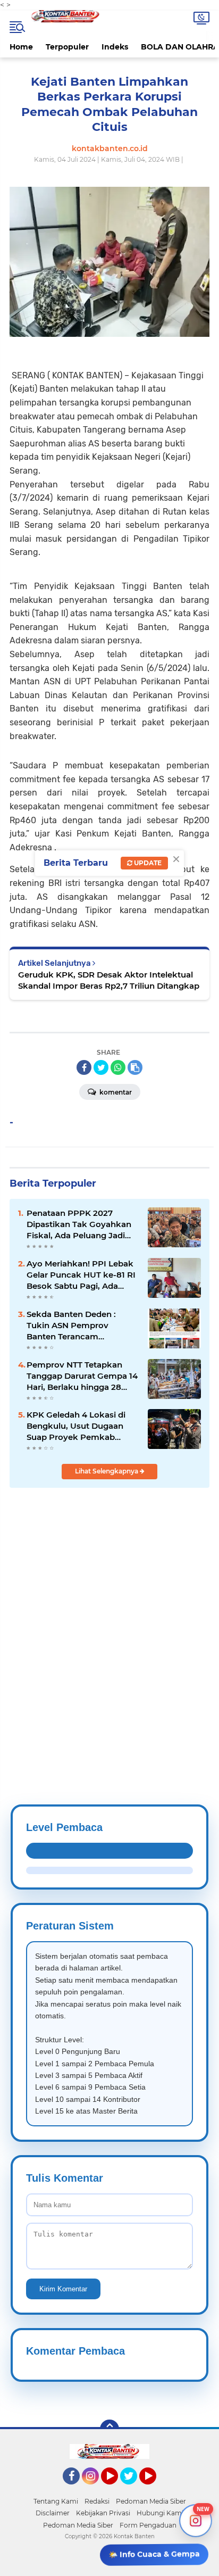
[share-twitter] (101, 1067)
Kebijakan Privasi (103, 2513)
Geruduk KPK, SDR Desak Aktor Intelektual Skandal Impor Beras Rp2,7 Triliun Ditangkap (109, 980)
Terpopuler (67, 47)
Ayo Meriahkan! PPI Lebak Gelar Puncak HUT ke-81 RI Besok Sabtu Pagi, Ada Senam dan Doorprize (81, 1275)
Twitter (133, 2489)
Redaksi (97, 2501)
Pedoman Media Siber (151, 2501)
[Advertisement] (109, 1620)
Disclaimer (53, 2513)
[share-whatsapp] (118, 1067)
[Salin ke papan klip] (135, 1067)
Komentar (115, 1092)
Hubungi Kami (160, 2513)
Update (147, 863)
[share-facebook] (84, 1067)
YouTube (117, 2489)
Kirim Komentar (63, 2289)
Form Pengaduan (148, 2525)
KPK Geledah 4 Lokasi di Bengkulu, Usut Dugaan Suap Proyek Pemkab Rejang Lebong (76, 1426)
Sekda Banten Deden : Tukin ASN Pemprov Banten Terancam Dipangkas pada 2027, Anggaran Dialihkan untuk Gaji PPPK (80, 1326)
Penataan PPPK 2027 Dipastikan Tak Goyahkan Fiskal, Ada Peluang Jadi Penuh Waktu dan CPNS (79, 1224)
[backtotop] (109, 2429)
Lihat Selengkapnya (107, 1471)
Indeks (115, 47)
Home (21, 47)
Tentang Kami (56, 2501)
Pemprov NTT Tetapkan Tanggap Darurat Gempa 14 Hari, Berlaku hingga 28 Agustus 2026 (82, 1376)
